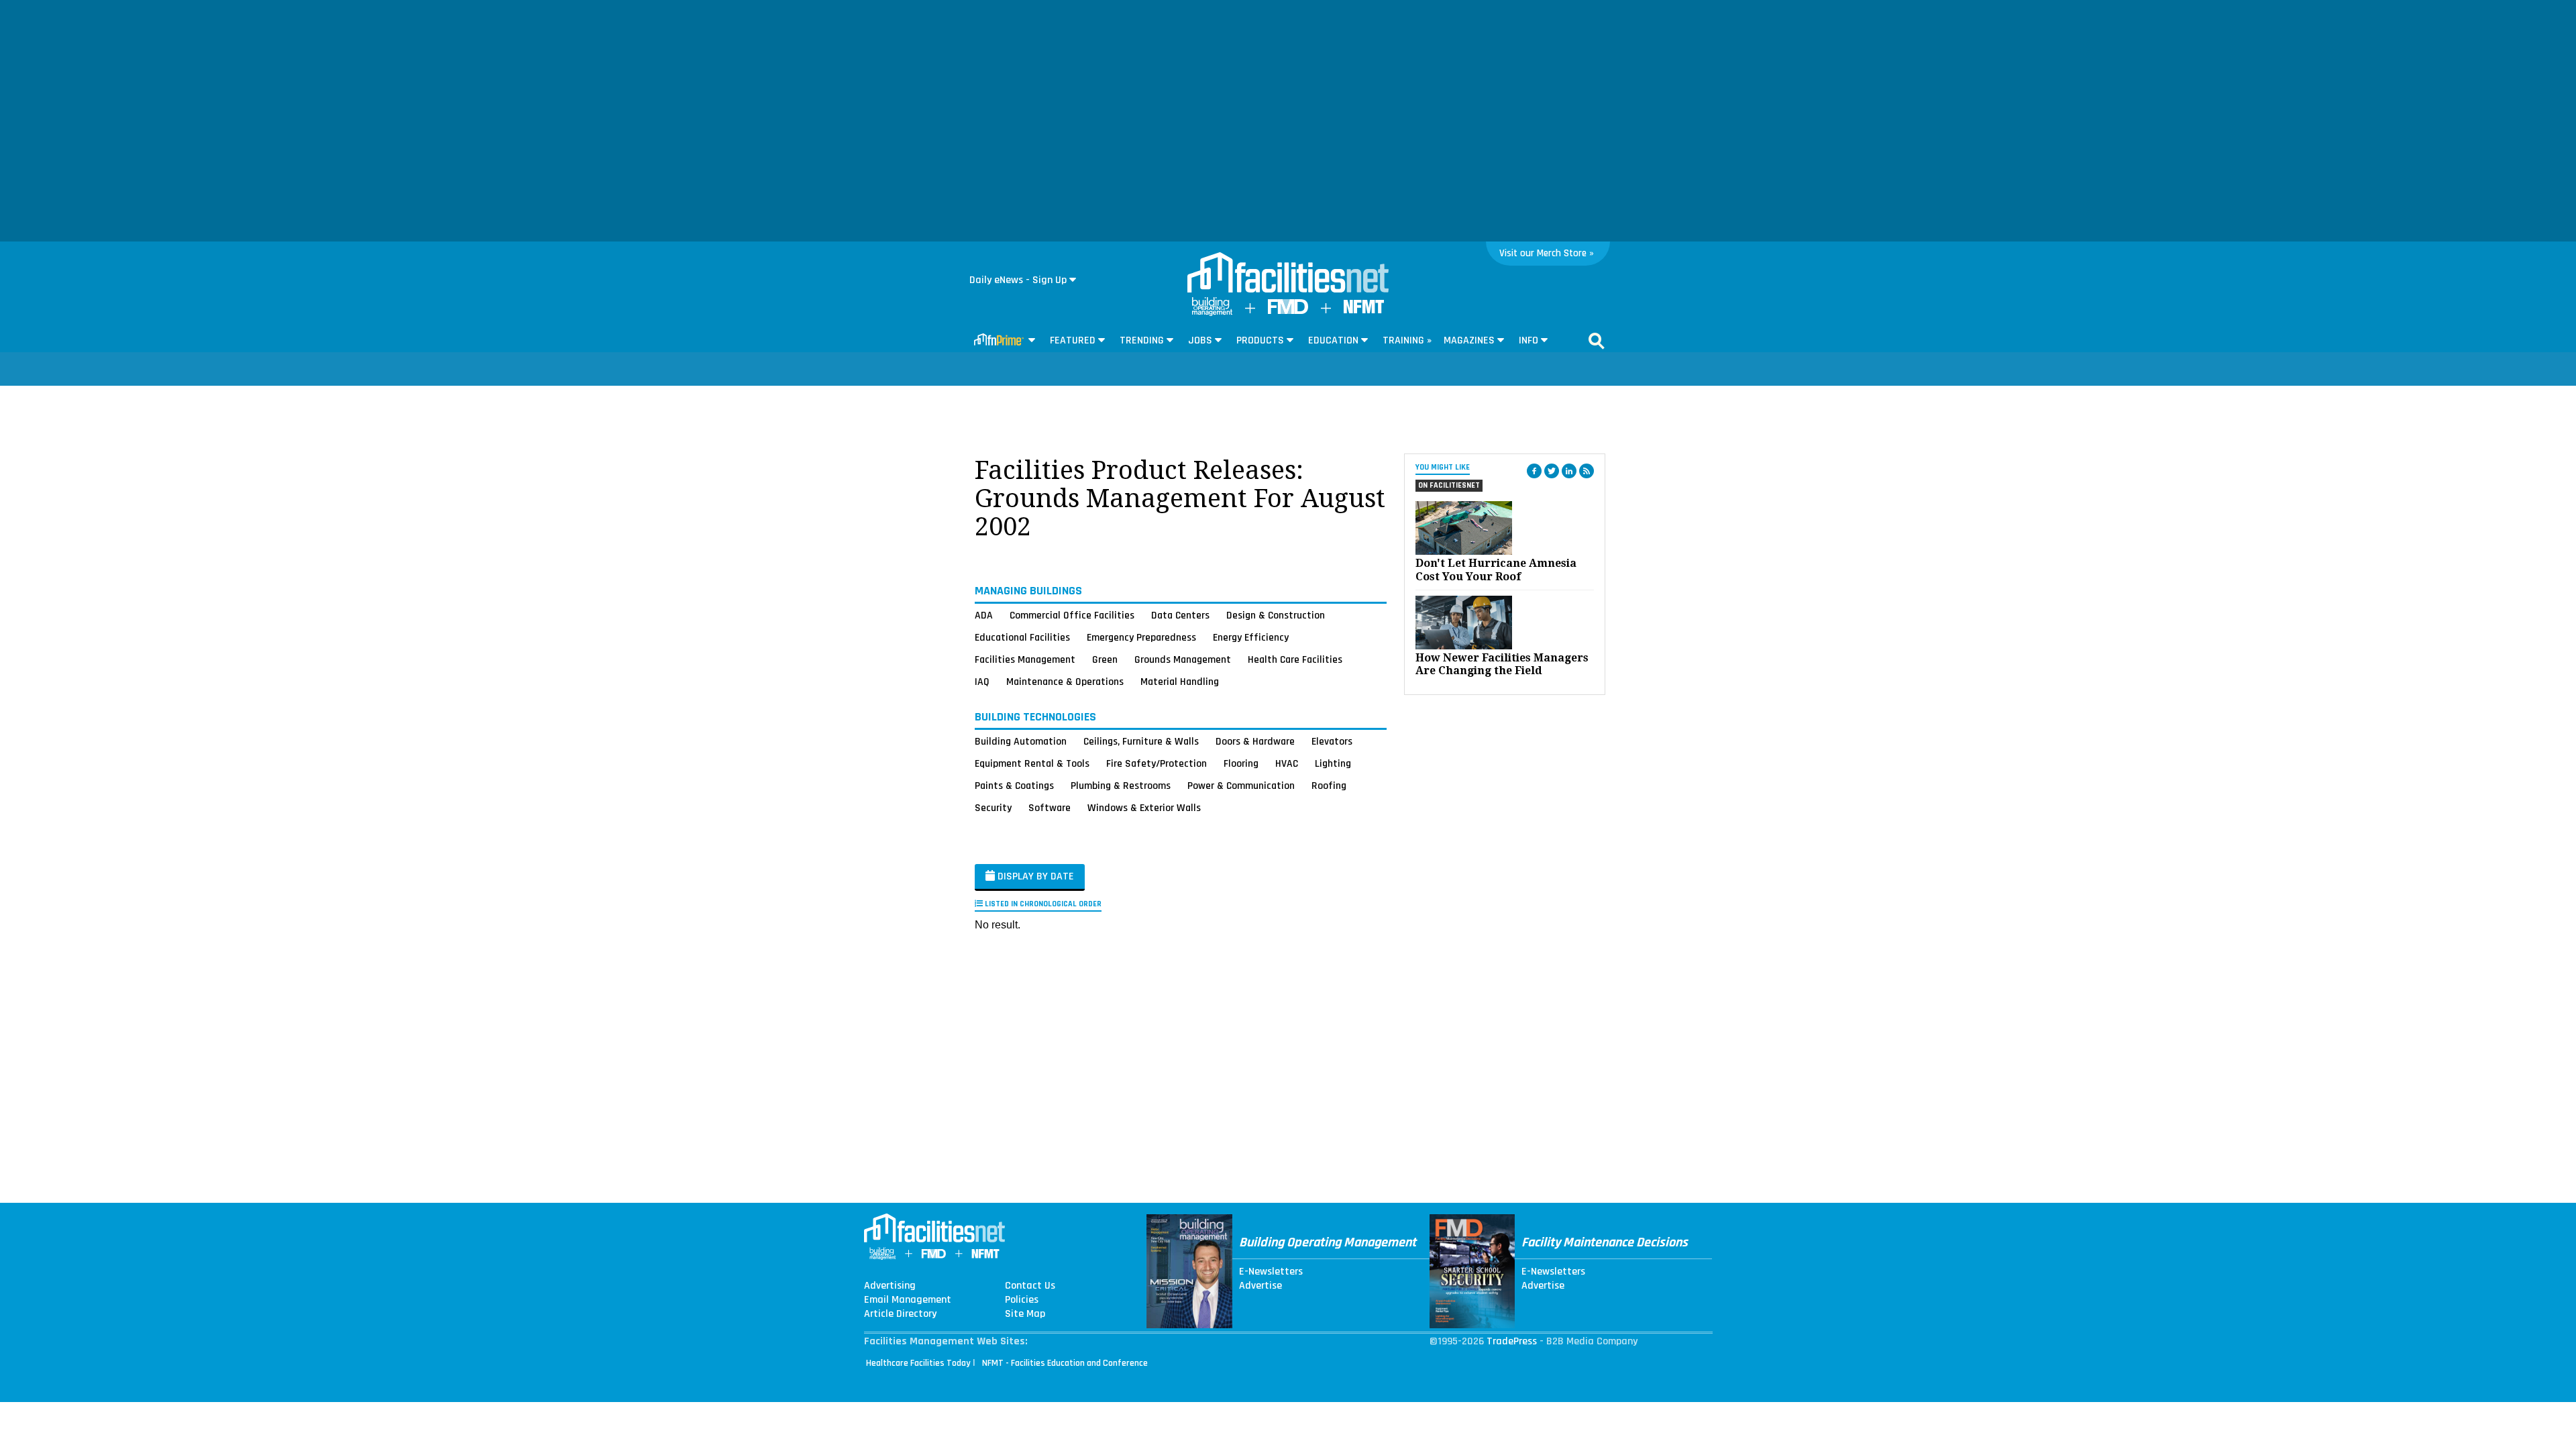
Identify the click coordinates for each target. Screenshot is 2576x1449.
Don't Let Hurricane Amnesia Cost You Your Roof (1496, 570)
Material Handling (1180, 682)
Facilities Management (1025, 659)
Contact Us (1030, 1286)
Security (993, 808)
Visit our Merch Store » (1547, 253)
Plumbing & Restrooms (1121, 786)
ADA (984, 615)
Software (1050, 808)
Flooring (1241, 763)
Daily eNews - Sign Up (1018, 280)
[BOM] (1212, 313)
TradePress (1512, 1341)
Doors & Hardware (1255, 741)
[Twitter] (1552, 471)
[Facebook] (1534, 471)
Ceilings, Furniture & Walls (1141, 741)
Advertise (1260, 1286)
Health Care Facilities (1295, 659)
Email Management (908, 1300)
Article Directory (900, 1314)
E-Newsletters (1271, 1272)
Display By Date (1034, 876)
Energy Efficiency (1251, 637)
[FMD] (1288, 311)
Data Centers (1180, 615)
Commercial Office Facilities (1072, 615)
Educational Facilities (1022, 637)
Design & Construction (1276, 615)
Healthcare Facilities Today (918, 1363)
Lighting (1333, 763)
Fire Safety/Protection (1157, 763)
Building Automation (1021, 741)
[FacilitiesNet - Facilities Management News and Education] (1288, 274)
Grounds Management (1183, 659)
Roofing (1329, 786)
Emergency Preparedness (1141, 637)
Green (1105, 659)
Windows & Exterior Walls (1144, 808)
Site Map (1025, 1314)
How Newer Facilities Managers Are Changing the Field (1502, 664)
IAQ (982, 682)
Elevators (1332, 741)
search (1597, 341)
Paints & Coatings (1014, 786)
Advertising (890, 1286)
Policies (1022, 1300)
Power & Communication (1241, 786)
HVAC (1287, 763)
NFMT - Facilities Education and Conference (1065, 1363)
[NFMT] (1364, 310)
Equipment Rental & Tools (1032, 763)
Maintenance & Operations (1065, 682)
